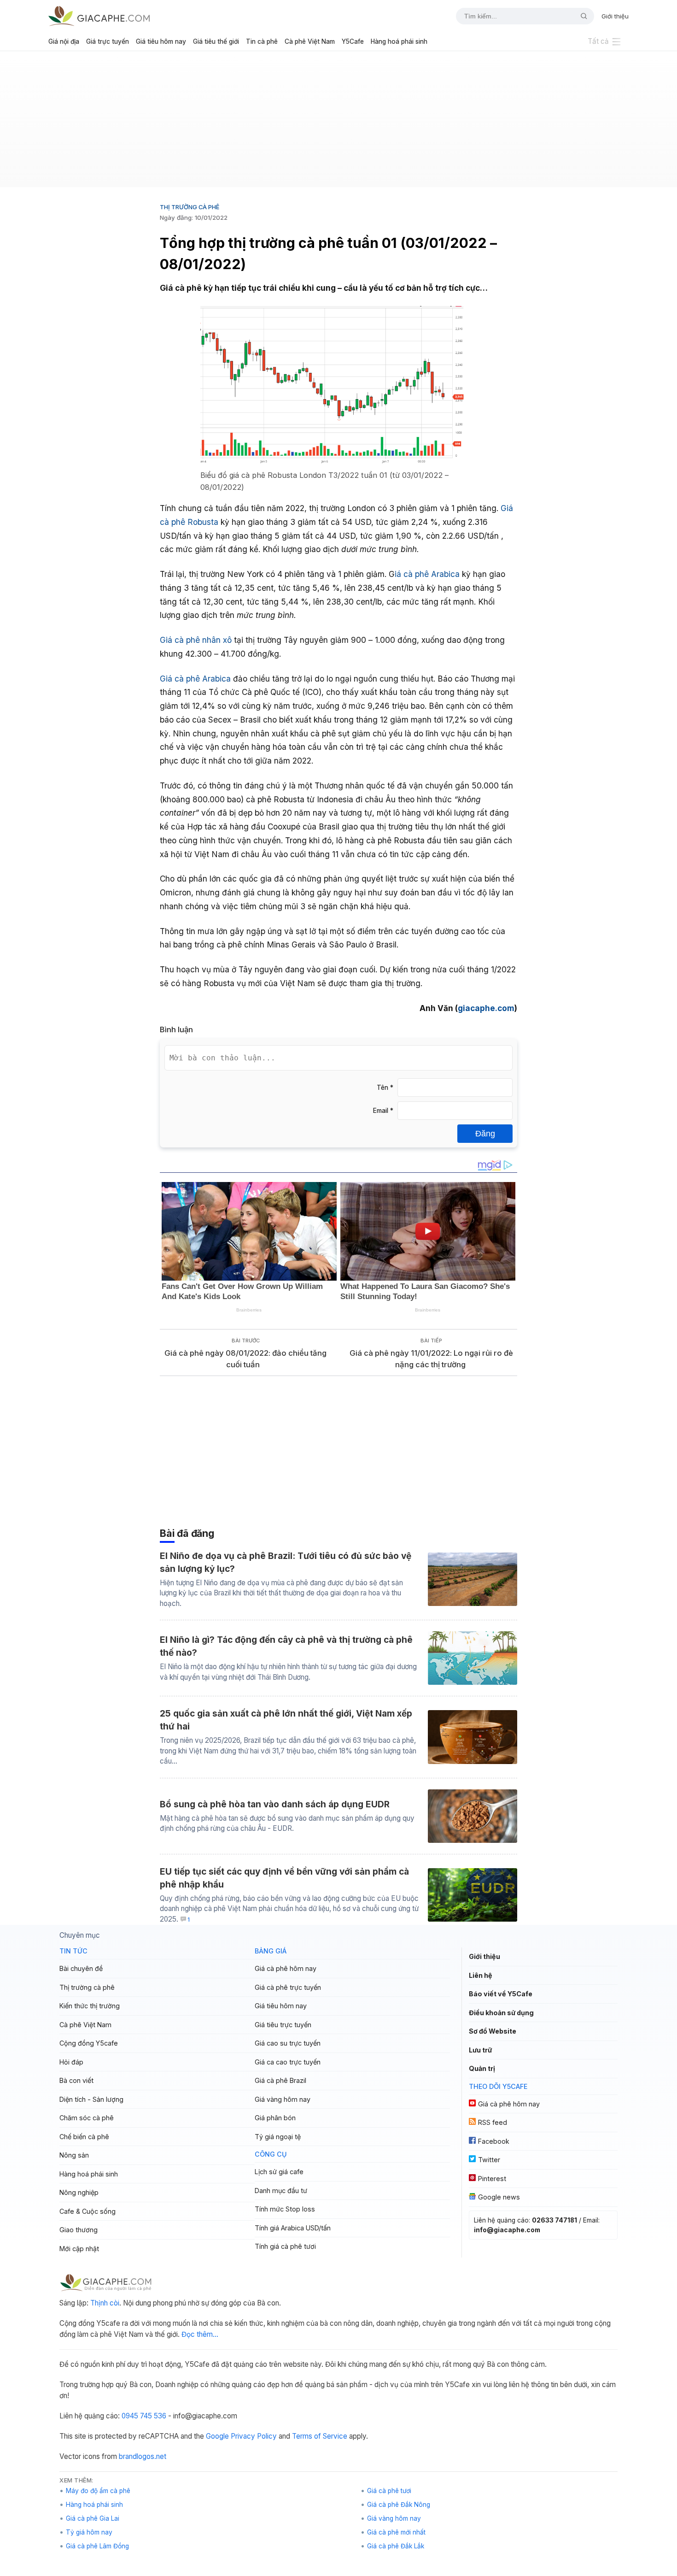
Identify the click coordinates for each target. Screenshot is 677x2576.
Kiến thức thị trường (90, 2006)
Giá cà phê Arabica (195, 679)
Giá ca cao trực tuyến (288, 2062)
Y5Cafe (353, 41)
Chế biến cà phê (84, 2137)
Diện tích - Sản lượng (91, 2099)
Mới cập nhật (79, 2249)
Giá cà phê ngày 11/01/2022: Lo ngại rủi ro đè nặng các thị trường (431, 1359)
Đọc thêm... (200, 2334)
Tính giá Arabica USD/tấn (293, 2228)
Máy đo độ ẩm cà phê (98, 2491)
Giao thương (79, 2230)
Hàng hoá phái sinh (399, 41)
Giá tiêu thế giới (216, 41)
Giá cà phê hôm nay (286, 1968)
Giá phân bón (275, 2118)
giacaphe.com (486, 1008)
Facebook (494, 2141)
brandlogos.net (143, 2456)
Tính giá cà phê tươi (285, 2246)
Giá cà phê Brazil (280, 2080)
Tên (385, 1088)
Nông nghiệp (79, 2192)
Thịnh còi (105, 2303)
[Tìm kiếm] (580, 16)
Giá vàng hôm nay (283, 2099)
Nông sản (74, 2155)
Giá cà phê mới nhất (396, 2532)
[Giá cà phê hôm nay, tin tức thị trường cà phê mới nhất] (99, 16)
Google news (499, 2197)
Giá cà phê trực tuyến (288, 1987)
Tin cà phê (262, 41)
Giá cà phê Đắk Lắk (396, 2546)
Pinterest (492, 2179)
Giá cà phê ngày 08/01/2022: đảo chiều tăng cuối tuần (245, 1359)
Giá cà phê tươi (389, 2491)
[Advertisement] (338, 123)
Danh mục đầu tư (281, 2191)
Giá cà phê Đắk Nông (399, 2505)
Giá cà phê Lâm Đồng (97, 2546)
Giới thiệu (615, 16)
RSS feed (493, 2122)
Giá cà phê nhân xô (196, 640)
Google (217, 2436)
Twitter (489, 2160)
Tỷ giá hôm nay (89, 2532)
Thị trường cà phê (190, 207)
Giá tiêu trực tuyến (283, 2025)
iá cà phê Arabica (427, 574)
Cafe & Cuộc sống (88, 2211)
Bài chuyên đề (81, 1968)
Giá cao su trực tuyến (288, 2043)
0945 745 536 (144, 2416)
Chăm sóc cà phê (87, 2118)
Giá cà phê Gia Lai (93, 2518)
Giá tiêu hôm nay (161, 41)
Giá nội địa (64, 41)
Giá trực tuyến (108, 41)
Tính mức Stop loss (285, 2209)
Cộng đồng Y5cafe (89, 2043)
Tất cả (598, 41)
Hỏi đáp (71, 2062)
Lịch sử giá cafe (279, 2172)
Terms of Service (320, 2436)
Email (383, 1111)
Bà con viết (76, 2080)
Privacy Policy (254, 2436)
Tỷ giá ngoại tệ (278, 2137)
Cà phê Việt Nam (310, 41)
